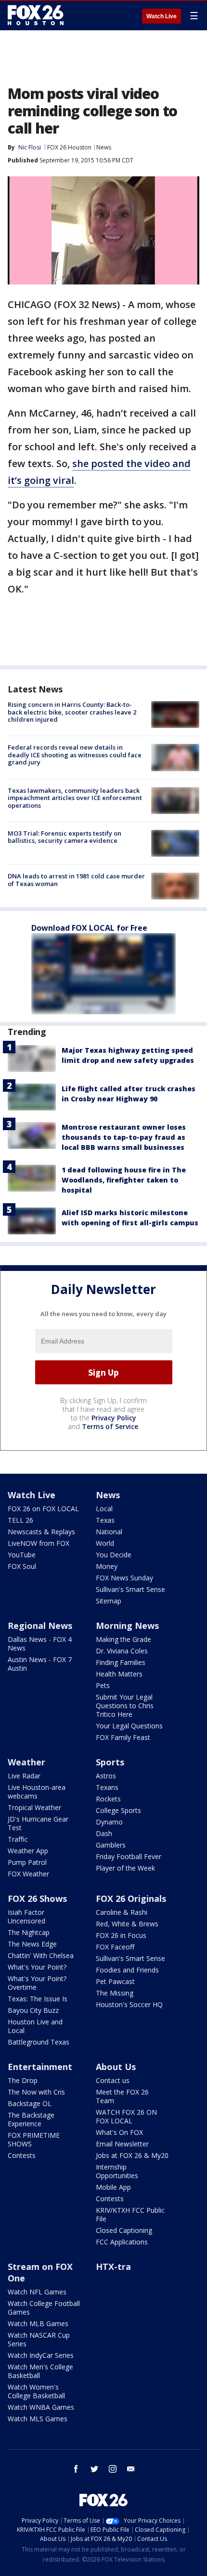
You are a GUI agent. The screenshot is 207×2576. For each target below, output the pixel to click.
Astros (106, 1776)
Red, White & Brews (127, 1924)
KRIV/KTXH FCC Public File (130, 2214)
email (131, 2469)
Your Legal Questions (129, 1726)
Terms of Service (110, 1426)
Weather (26, 1762)
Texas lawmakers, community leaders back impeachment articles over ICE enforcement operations (75, 798)
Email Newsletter (122, 2144)
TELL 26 (20, 1520)
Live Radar (24, 1776)
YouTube (22, 1555)
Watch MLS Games (38, 2419)
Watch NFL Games (37, 2292)
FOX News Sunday (124, 1578)
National (109, 1532)
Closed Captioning (124, 2230)
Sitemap (109, 1601)
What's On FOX (119, 2132)
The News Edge (32, 1944)
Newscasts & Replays (41, 1532)
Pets (103, 1685)
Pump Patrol (27, 1862)
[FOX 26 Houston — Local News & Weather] (36, 15)
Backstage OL (30, 2103)
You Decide (114, 1555)
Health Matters (119, 1674)
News (104, 147)
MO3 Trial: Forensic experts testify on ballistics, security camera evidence (65, 837)
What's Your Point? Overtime (37, 1983)
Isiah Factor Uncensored (26, 1917)
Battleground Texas (39, 2042)
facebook (76, 2469)
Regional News (40, 1626)
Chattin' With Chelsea (41, 1955)
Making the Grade (123, 1639)
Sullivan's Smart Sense (130, 1589)
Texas (105, 1520)
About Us (116, 2067)
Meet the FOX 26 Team (122, 2096)
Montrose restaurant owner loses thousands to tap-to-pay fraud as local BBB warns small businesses (124, 1137)
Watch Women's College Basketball (36, 2391)
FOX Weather (28, 1874)
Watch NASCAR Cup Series (39, 2339)
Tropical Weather (34, 1807)
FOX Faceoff (115, 1947)
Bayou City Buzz (33, 2010)
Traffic (18, 1839)
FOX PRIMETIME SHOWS (34, 2139)
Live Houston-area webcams (37, 1792)
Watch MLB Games (38, 2323)
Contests (22, 2155)
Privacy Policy (114, 1418)
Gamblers (111, 1845)
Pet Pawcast (115, 1981)
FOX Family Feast (123, 1737)
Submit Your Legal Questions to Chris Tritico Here (125, 1706)
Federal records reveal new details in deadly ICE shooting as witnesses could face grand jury (75, 755)
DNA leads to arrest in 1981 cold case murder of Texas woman (76, 880)
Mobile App (113, 2187)
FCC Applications (122, 2242)
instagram (113, 2469)
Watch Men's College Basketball (40, 2371)
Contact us (113, 2080)
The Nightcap (29, 1932)
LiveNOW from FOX (39, 1543)
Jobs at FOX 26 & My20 (132, 2155)
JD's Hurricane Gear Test (38, 1823)
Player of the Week (125, 1868)
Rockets (108, 1799)
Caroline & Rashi (122, 1912)
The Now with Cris (36, 2092)
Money (107, 1566)
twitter (94, 2469)
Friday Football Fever (129, 1856)
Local (104, 1509)
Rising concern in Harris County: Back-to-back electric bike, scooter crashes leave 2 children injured (72, 712)
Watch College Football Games (44, 2308)
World (105, 1543)
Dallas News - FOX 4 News (40, 1644)
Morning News (127, 1626)
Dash (104, 1833)
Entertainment (40, 2067)
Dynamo (109, 1822)
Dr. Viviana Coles (122, 1651)
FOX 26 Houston (69, 147)
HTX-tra (113, 2267)
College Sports (118, 1810)
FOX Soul (22, 1566)
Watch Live (162, 16)
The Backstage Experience (31, 2119)
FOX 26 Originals (131, 1898)
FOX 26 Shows (37, 1898)
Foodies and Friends (127, 1970)
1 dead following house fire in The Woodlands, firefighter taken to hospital (124, 1180)
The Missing (115, 1993)
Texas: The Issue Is (38, 1999)
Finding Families (121, 1662)
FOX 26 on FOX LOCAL (43, 1509)
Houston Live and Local (35, 2026)
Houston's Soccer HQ (129, 2004)
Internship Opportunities (117, 2171)
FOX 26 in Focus (121, 1935)
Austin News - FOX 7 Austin (40, 1664)
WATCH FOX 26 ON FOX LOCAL (126, 2116)
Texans (107, 1787)
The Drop (23, 2080)
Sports (110, 1762)
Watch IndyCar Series (41, 2355)
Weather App (28, 1851)
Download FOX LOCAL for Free (89, 928)
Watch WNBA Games (41, 2407)
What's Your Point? (37, 1967)
